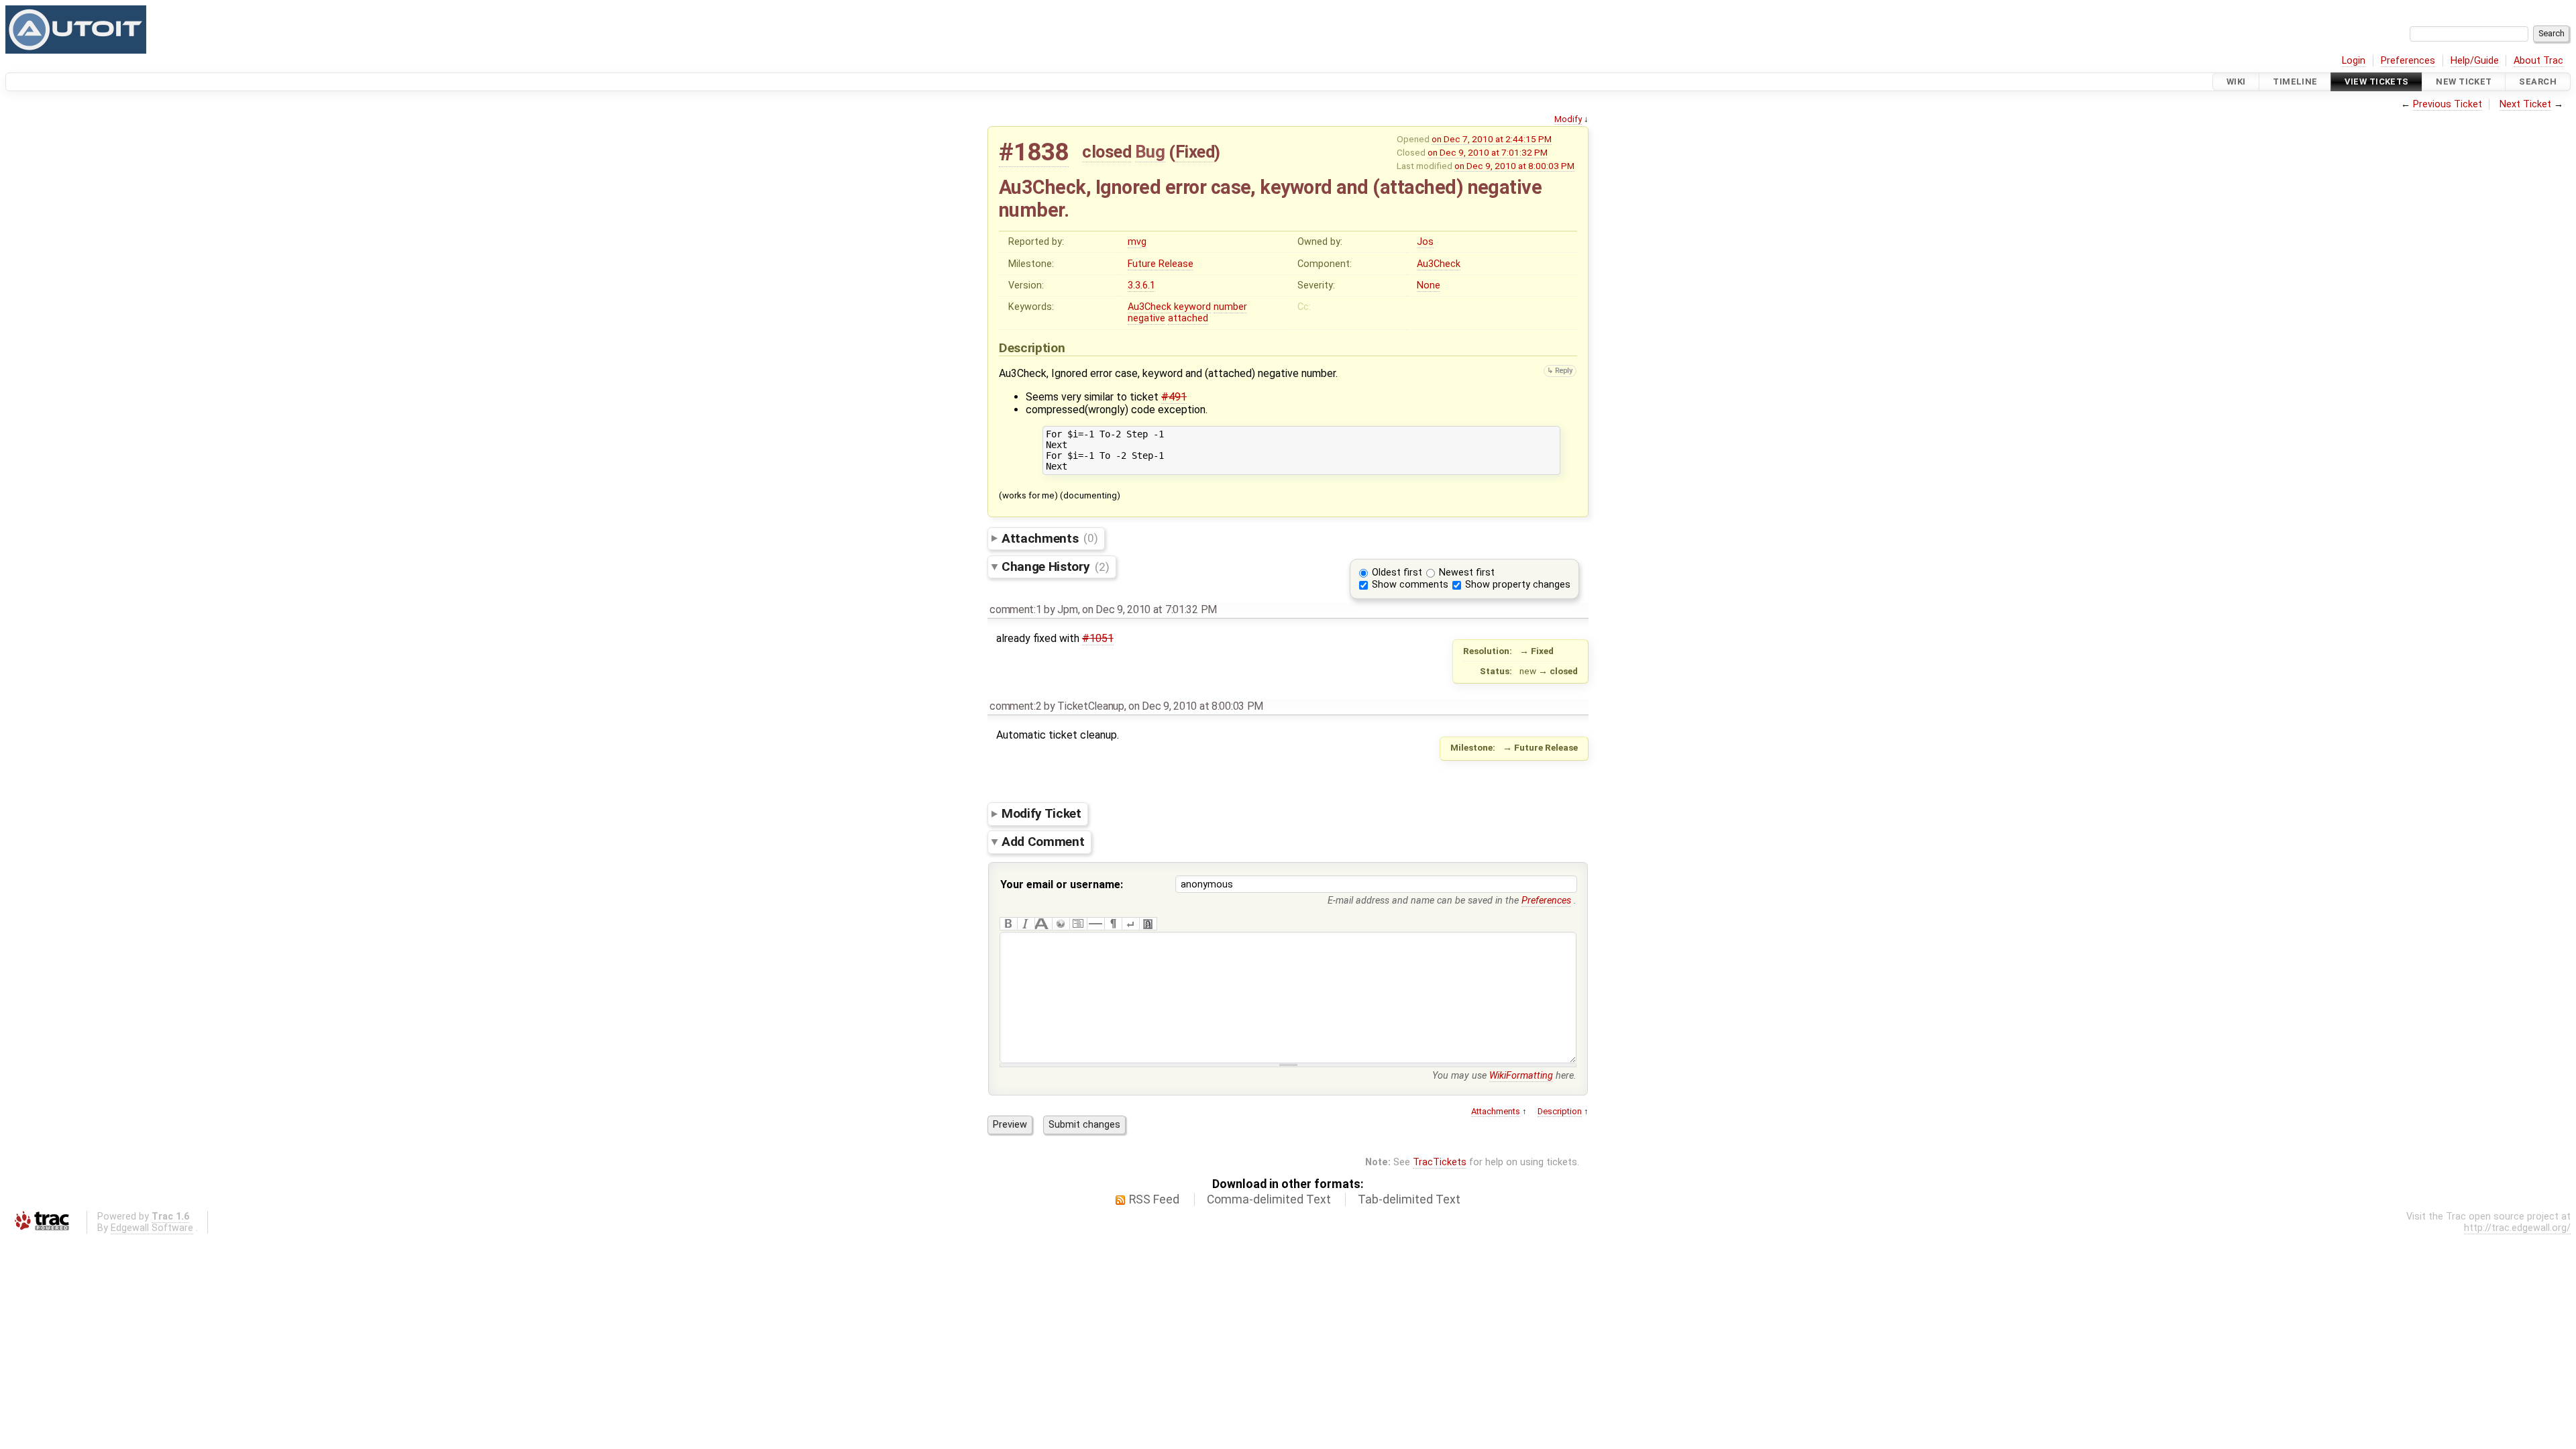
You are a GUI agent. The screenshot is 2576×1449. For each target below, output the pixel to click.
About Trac (2538, 61)
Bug (1150, 152)
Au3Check (1439, 264)
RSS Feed (1154, 1199)
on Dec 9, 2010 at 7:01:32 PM (1488, 152)
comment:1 (1015, 609)
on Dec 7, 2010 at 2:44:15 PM (1492, 139)
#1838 (1034, 152)
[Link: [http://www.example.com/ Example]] (1061, 924)
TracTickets (1440, 1162)
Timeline (2295, 82)
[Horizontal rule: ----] (1095, 924)
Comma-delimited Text (1269, 1199)
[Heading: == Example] (1043, 924)
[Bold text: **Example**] (1008, 924)
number (1230, 307)
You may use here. (1504, 1076)
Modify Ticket (1041, 813)
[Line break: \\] (1130, 924)
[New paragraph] (1113, 924)
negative (1146, 318)
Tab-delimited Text (1409, 1199)
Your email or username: (1062, 884)
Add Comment (1043, 842)
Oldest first (1397, 573)
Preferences (2408, 61)
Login (2354, 61)
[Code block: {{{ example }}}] (1078, 924)
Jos (1425, 242)
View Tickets (2376, 82)
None (1429, 285)
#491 (1174, 397)
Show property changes (1518, 585)
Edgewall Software (152, 1228)
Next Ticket (2525, 104)
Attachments (1050, 538)
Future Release (1161, 264)
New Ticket (2464, 82)
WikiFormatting (1521, 1076)
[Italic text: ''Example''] (1026, 924)
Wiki (2236, 82)
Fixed (1195, 152)
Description (1560, 1111)
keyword (1192, 307)
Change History (1055, 567)
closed (1107, 152)
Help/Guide (2475, 61)
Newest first (1467, 573)
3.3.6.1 (1141, 285)
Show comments (1410, 585)
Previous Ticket (2448, 104)
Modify (1568, 119)
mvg (1137, 242)
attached (1188, 318)
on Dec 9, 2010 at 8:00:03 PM (1514, 166)
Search (2538, 82)
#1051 (1098, 638)
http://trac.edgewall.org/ (2517, 1228)
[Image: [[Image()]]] (1148, 924)
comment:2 (1015, 706)
